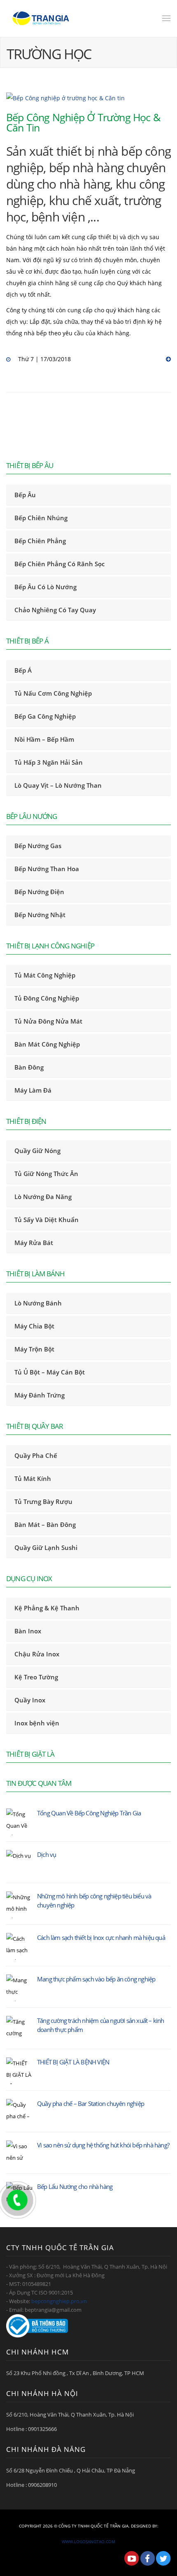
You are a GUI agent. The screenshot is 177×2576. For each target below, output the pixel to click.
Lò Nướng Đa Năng (43, 1197)
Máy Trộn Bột (34, 1349)
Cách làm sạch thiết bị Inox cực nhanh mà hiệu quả (101, 1937)
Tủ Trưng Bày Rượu (43, 1501)
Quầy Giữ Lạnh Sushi (46, 1547)
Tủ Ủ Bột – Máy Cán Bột (50, 1372)
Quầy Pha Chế (36, 1455)
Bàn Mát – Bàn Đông (45, 1524)
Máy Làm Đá (33, 1090)
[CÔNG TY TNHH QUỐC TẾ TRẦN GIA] (41, 18)
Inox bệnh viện (37, 1723)
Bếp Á (23, 670)
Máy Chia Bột (34, 1326)
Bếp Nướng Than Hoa (47, 869)
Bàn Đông (29, 1067)
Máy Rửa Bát (34, 1243)
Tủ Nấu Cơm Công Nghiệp (53, 693)
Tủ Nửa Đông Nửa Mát (48, 1021)
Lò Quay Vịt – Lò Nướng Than (58, 785)
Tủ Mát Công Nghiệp (45, 975)
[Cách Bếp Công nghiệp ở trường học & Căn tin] (88, 98)
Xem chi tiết (167, 360)
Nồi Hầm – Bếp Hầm (44, 739)
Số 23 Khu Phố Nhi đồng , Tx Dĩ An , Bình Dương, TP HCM (75, 2373)
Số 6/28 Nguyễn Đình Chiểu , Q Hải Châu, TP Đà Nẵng (71, 2470)
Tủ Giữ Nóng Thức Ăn (46, 1174)
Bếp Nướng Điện (39, 892)
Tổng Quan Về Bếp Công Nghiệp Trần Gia (89, 1813)
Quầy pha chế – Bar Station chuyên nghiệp (91, 2103)
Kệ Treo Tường (36, 1677)
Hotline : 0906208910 (31, 2485)
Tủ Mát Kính (33, 1478)
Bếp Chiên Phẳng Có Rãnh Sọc (59, 564)
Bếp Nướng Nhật (40, 915)
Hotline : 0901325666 (31, 2429)
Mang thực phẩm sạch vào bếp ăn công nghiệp (96, 1979)
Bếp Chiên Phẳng (40, 541)
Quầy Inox (30, 1700)
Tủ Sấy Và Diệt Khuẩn (47, 1220)
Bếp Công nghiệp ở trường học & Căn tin (83, 122)
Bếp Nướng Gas (38, 846)
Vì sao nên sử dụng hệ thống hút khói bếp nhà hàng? (103, 2145)
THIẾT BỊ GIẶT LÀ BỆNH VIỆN (73, 2062)
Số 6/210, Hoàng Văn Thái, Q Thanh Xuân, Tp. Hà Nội (70, 2415)
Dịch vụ (47, 1854)
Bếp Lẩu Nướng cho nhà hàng (75, 2186)
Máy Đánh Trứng (40, 1395)
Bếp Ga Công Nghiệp (45, 716)
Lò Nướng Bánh (38, 1303)
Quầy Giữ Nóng (37, 1151)
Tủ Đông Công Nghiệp (47, 998)
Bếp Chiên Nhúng (41, 518)
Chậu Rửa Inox (37, 1654)
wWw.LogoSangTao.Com (88, 2541)
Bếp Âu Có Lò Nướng (45, 587)
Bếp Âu (25, 495)
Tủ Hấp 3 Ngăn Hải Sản (49, 762)
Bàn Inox (28, 1631)
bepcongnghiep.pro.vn (59, 2301)
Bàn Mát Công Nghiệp (47, 1044)
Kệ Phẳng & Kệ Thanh (47, 1608)
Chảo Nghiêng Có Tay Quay (55, 610)
